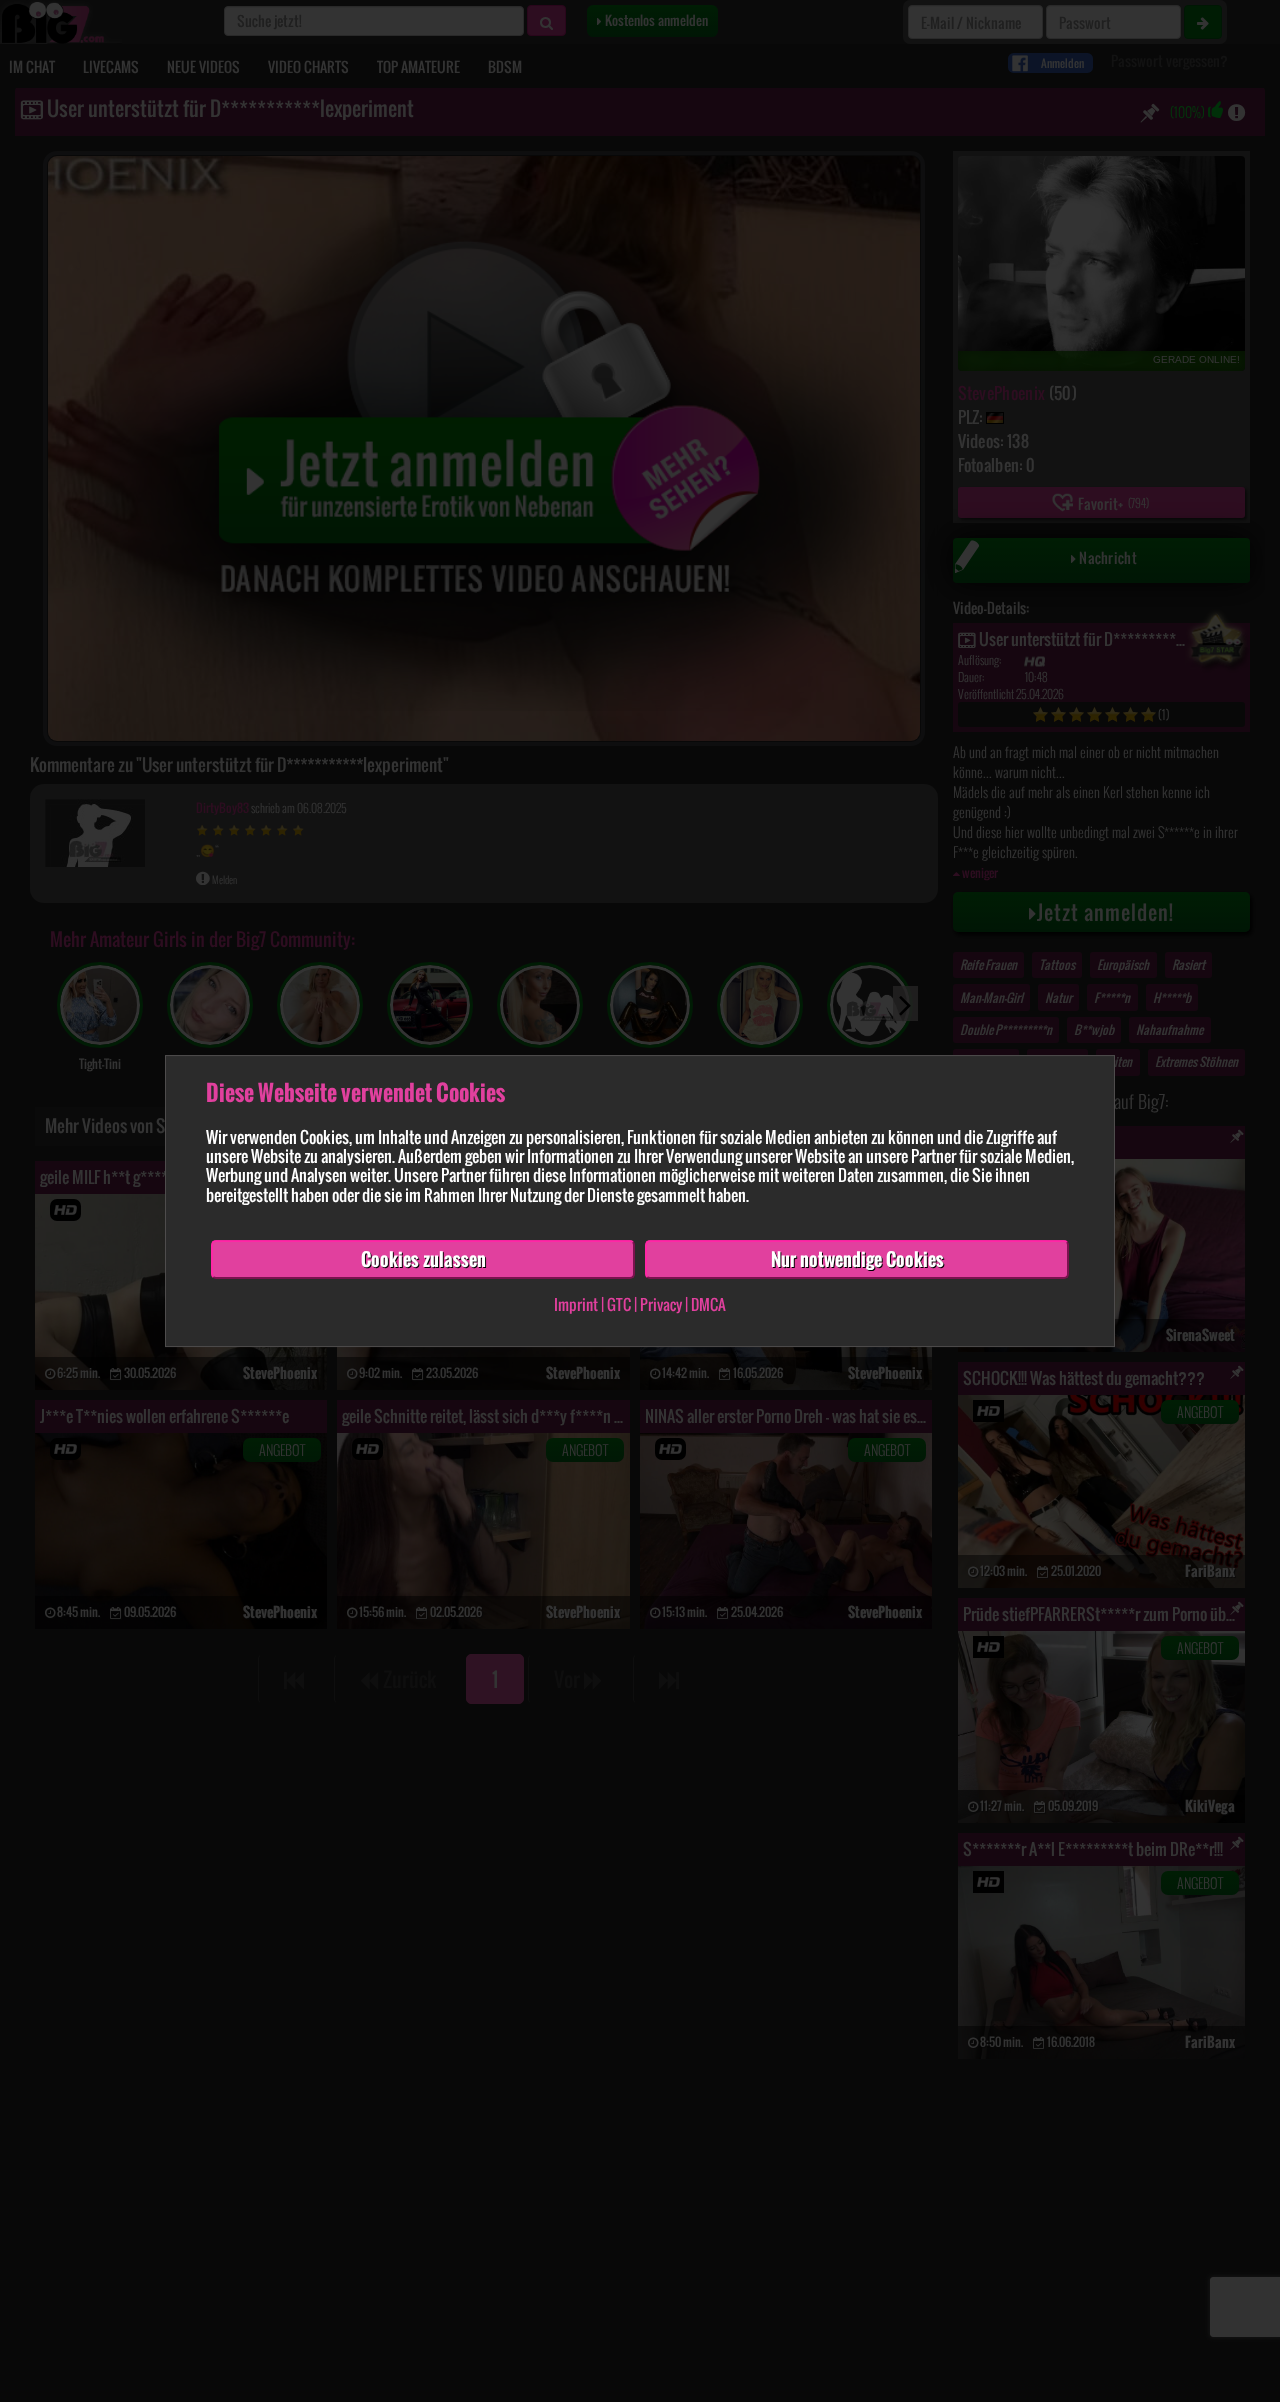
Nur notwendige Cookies (857, 1259)
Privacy (661, 1305)
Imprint (576, 1305)
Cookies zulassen (423, 1259)
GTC (619, 1305)
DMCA (708, 1305)
